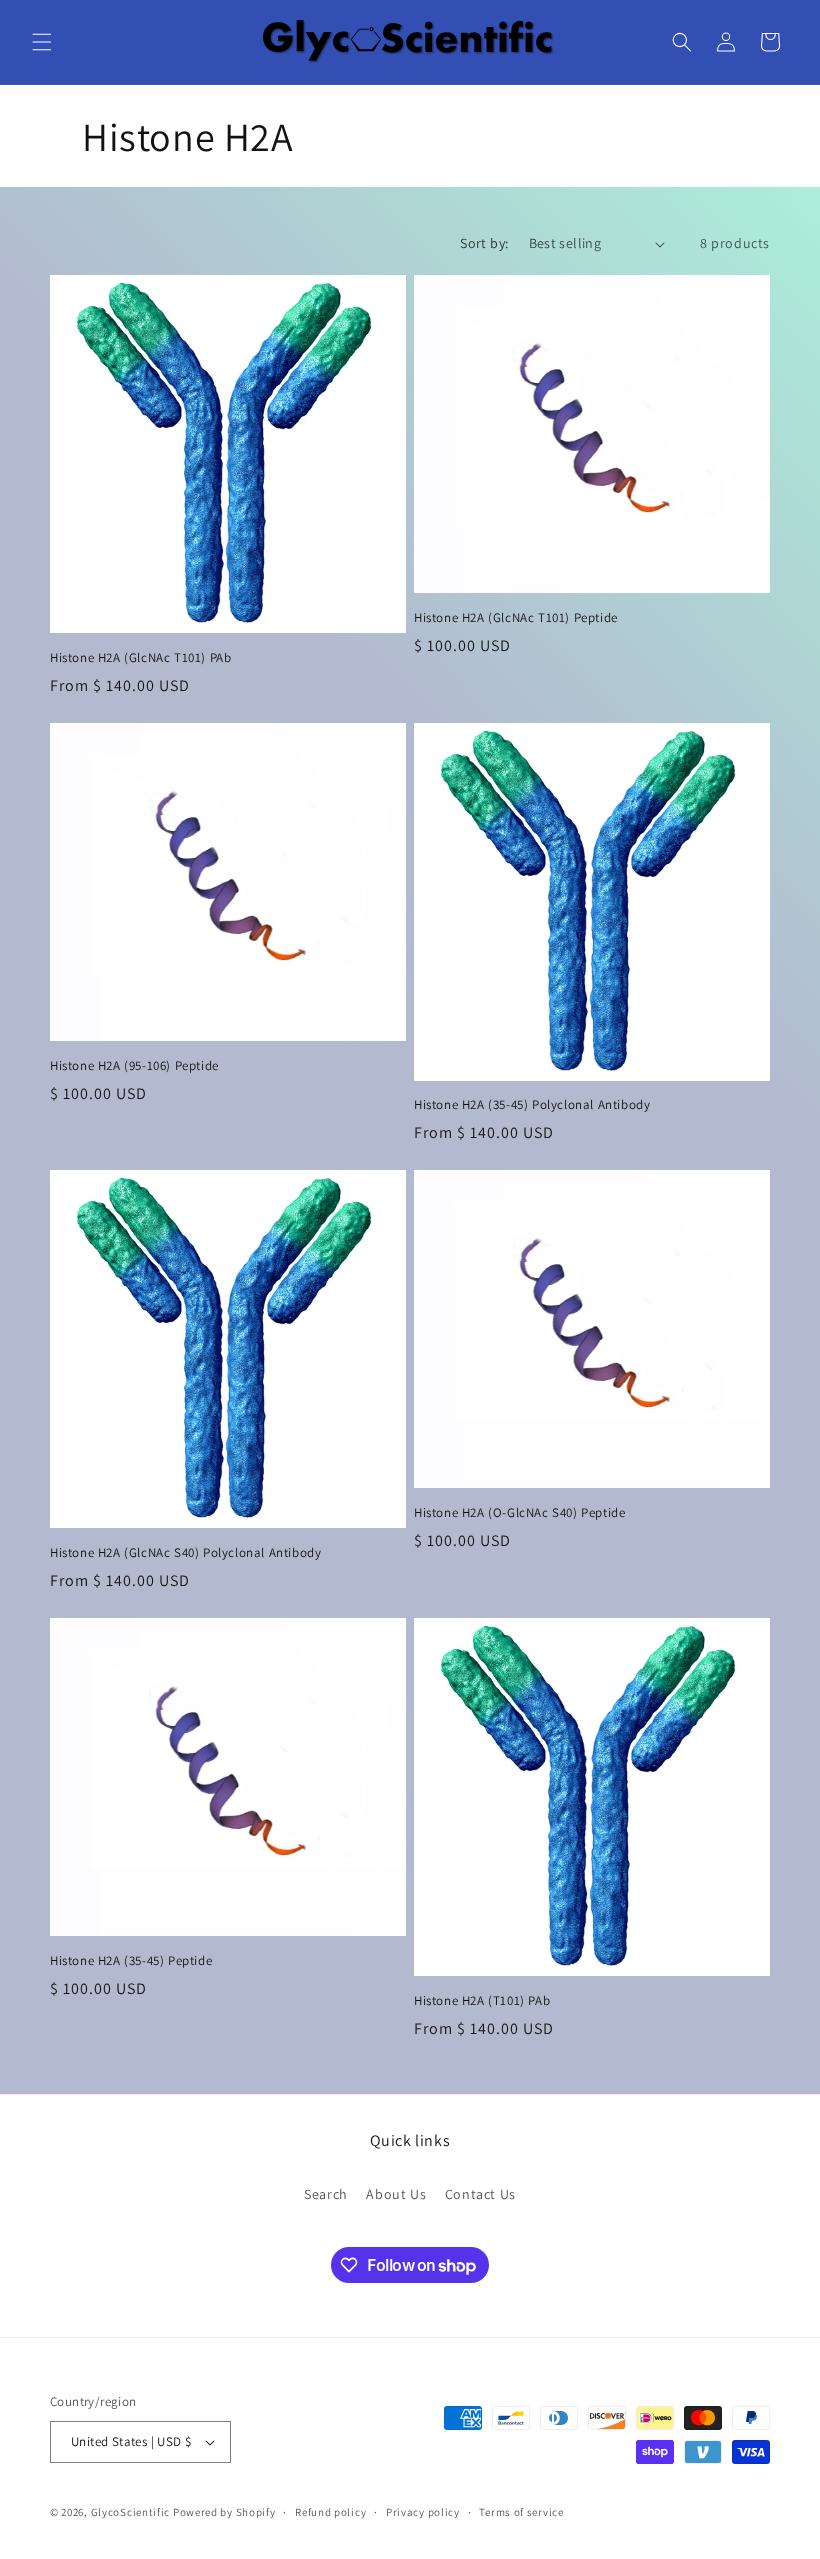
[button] (42, 42)
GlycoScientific (131, 2512)
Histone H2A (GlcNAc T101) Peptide (516, 618)
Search (326, 2194)
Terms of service (521, 2512)
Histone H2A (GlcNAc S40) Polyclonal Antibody (185, 1553)
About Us (396, 2194)
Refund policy (330, 2512)
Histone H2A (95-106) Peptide (134, 1066)
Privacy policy (423, 2512)
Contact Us (480, 2194)
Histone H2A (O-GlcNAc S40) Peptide (519, 1513)
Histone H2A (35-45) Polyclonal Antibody (532, 1105)
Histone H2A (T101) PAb (482, 2001)
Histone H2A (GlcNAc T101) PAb (140, 658)
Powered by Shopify (224, 2512)
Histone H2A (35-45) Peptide (131, 1961)
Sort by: (484, 243)
